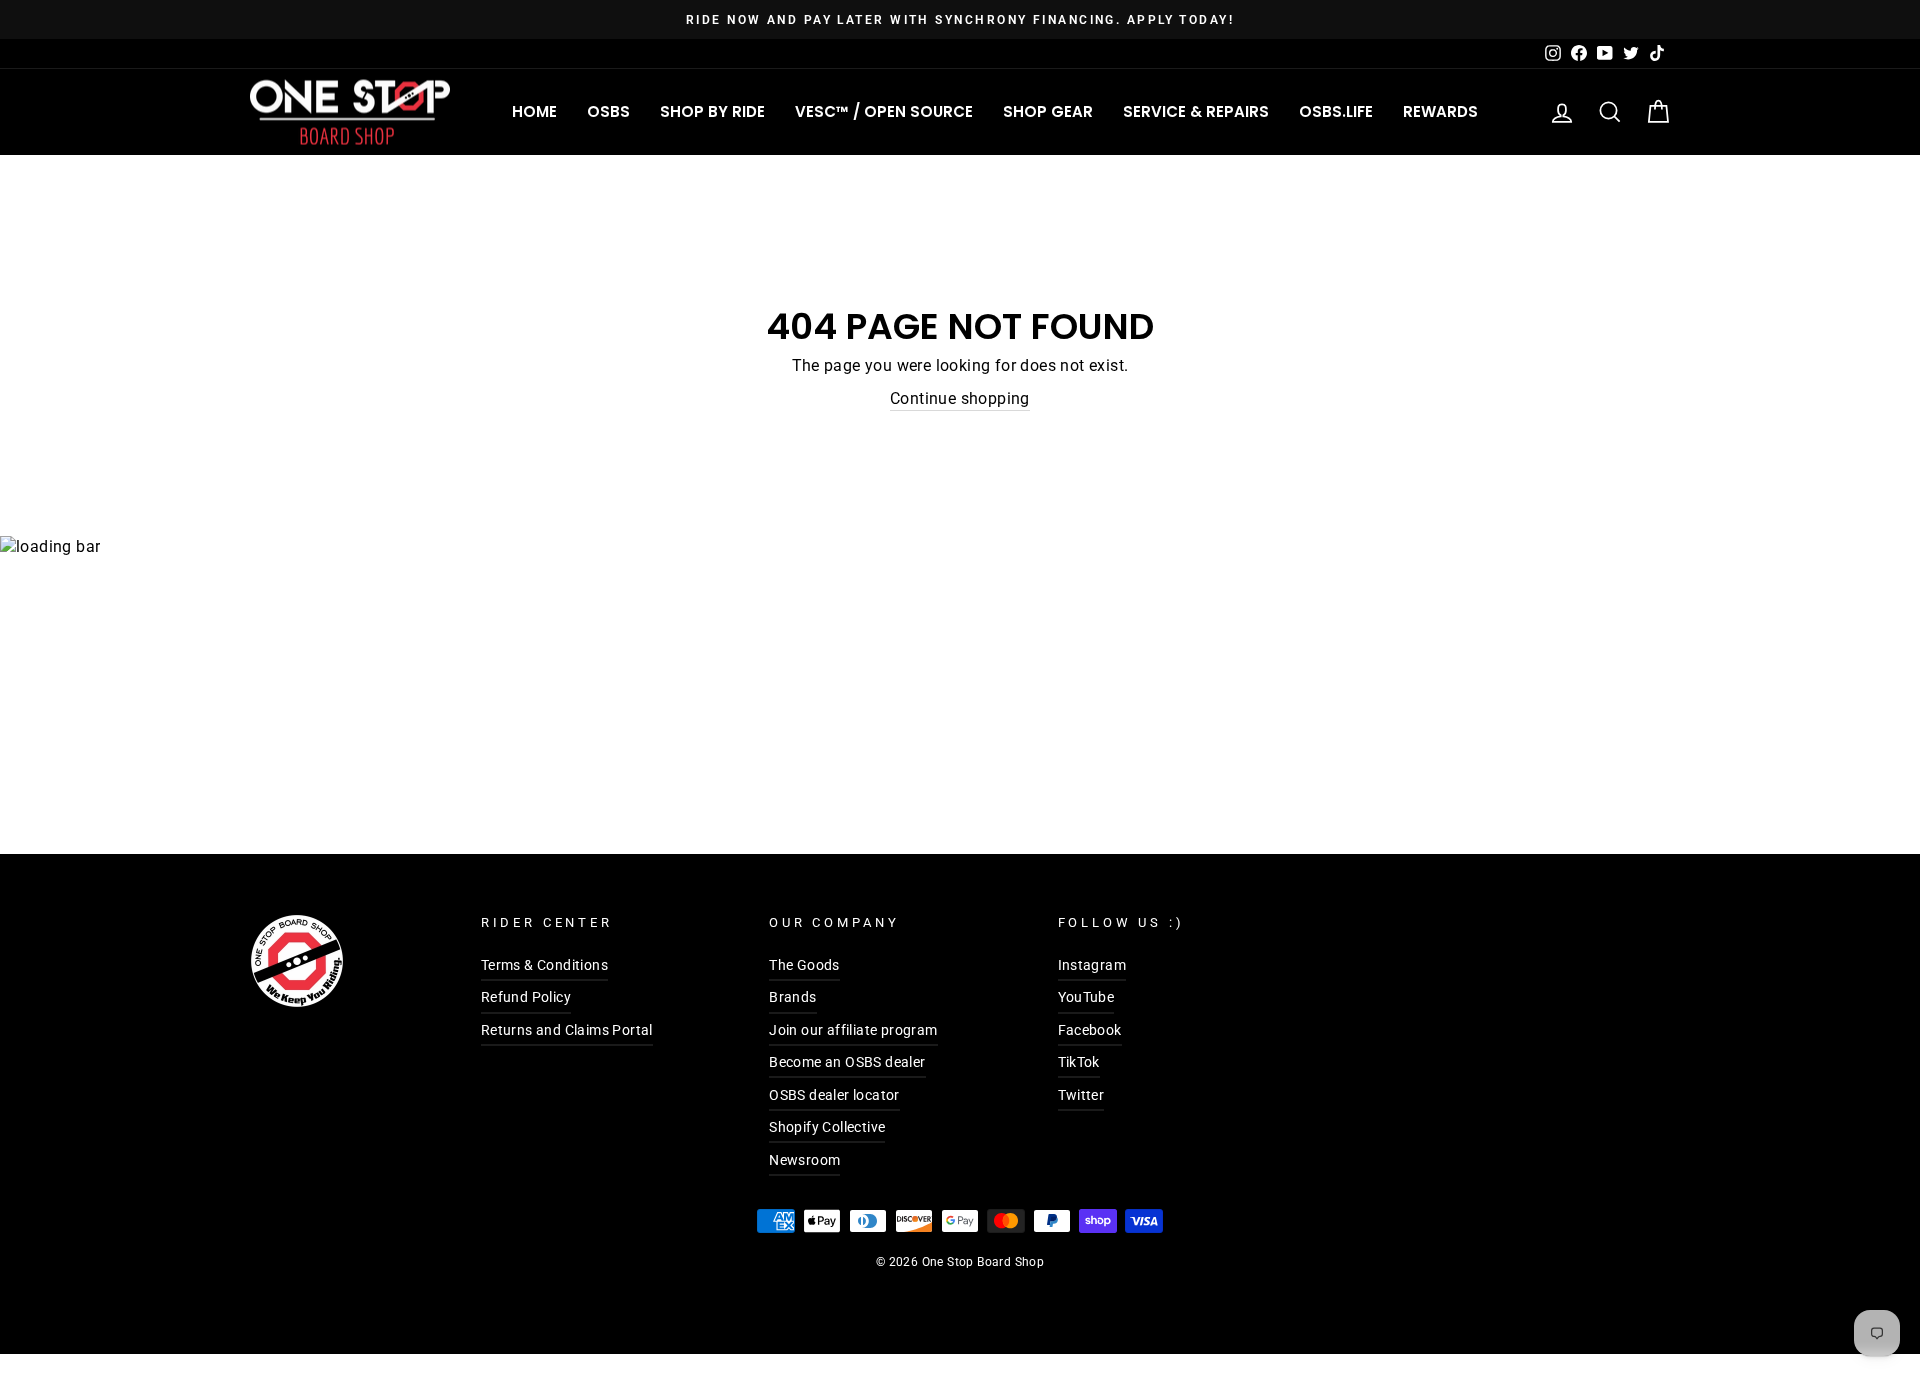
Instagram (1092, 965)
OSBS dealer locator (834, 1095)
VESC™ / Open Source (884, 111)
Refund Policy (526, 997)
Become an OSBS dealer (847, 1062)
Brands (792, 997)
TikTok (1079, 1062)
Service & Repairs (1196, 111)
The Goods (804, 965)
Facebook (1090, 1030)
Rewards (1440, 111)
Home (534, 111)
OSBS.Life (1336, 111)
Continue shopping (960, 398)
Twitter (1081, 1095)
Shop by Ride (712, 111)
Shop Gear (1048, 111)
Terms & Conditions (544, 965)
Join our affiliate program (853, 1030)
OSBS (608, 111)
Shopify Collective (827, 1127)
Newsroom (804, 1160)
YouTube (1086, 997)
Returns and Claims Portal (567, 1030)
